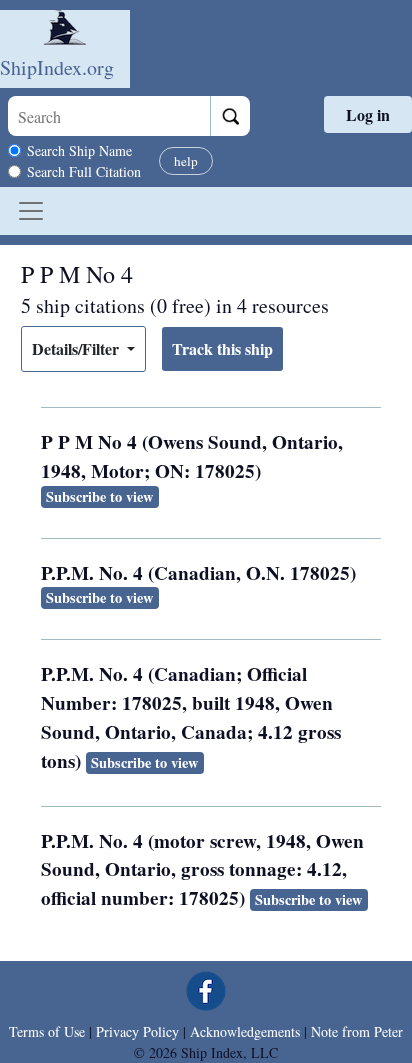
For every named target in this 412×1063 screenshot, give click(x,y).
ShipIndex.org (57, 67)
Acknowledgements (245, 1031)
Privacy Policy (137, 1031)
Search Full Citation (84, 171)
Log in (368, 114)
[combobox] (109, 116)
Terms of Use (47, 1031)
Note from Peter (357, 1031)
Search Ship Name (79, 150)
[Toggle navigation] (31, 211)
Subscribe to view (99, 496)
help (186, 161)
